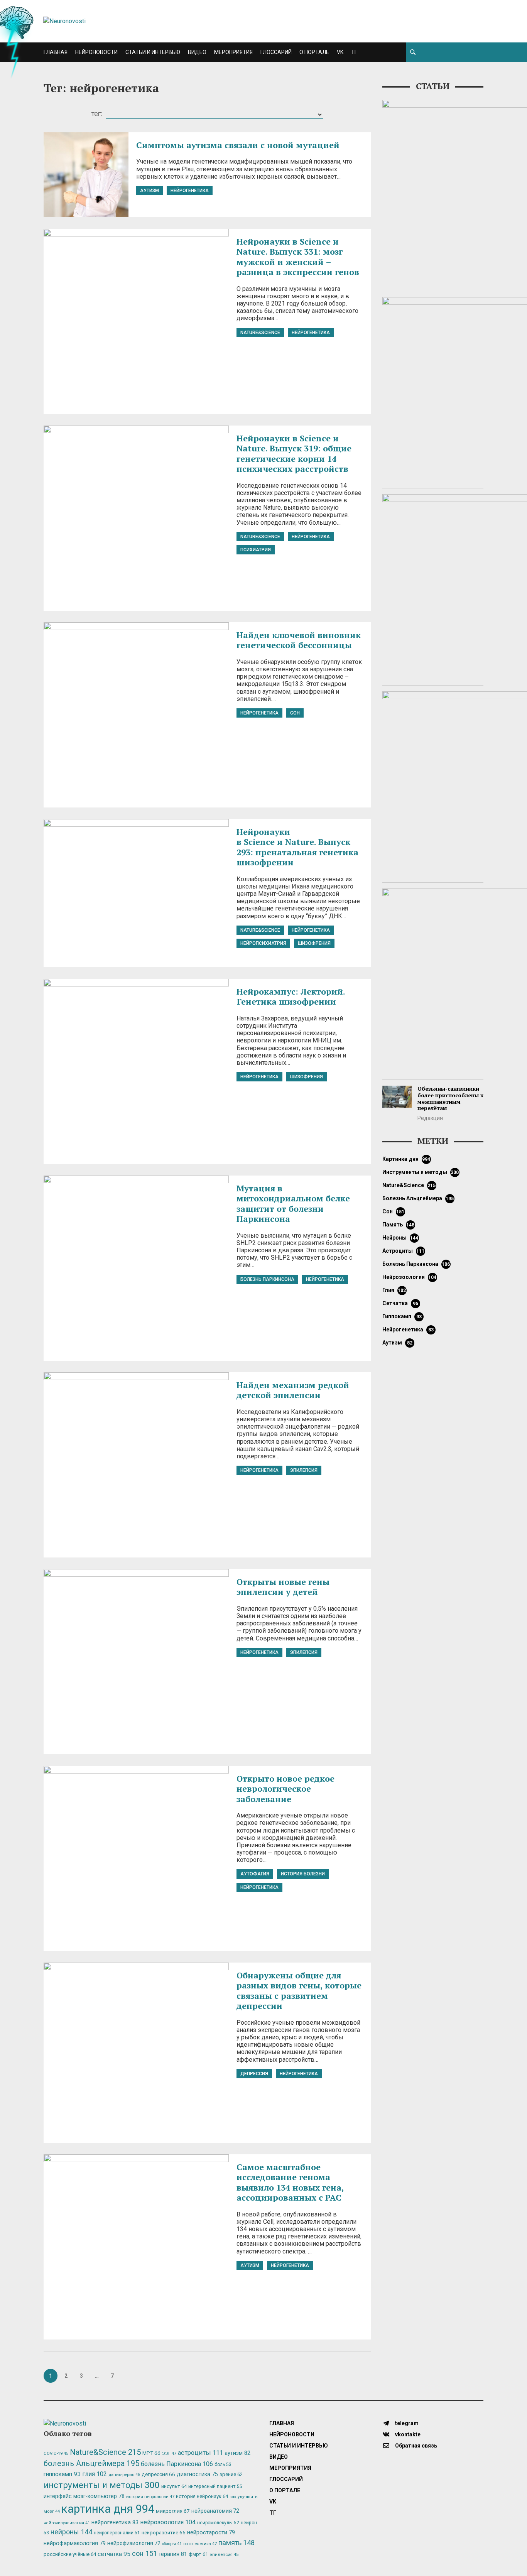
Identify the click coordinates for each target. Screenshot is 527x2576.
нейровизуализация (67, 2523)
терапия (173, 2554)
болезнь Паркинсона (267, 1279)
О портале (314, 52)
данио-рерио (124, 2475)
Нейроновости (96, 52)
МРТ (151, 2453)
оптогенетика (200, 2544)
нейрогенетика (190, 191)
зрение (231, 2474)
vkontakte (407, 2434)
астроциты (404, 1251)
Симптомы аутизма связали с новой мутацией (238, 145)
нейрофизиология (134, 2543)
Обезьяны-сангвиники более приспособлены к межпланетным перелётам (450, 1098)
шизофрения (314, 943)
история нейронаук (202, 2496)
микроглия (173, 2511)
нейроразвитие (164, 2533)
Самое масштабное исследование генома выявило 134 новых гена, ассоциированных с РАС (290, 2182)
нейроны (400, 1238)
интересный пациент (215, 2486)
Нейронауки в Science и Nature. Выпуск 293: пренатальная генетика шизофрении (297, 847)
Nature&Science (260, 333)
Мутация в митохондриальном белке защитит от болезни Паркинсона (293, 1203)
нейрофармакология (75, 2543)
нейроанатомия (215, 2511)
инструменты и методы (421, 1172)
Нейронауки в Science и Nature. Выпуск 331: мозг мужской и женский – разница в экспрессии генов (298, 257)
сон (295, 713)
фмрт (198, 2554)
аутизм (149, 191)
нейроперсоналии (117, 2533)
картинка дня (406, 1159)
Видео (197, 52)
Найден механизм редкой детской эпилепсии (293, 1390)
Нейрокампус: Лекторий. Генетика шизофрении (291, 996)
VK (340, 52)
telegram (406, 2423)
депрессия (254, 2074)
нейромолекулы (218, 2523)
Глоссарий (276, 52)
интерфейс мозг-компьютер (84, 2496)
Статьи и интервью (153, 52)
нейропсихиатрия (263, 943)
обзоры (172, 2544)
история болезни (303, 1874)
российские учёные (70, 2554)
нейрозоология (410, 1277)
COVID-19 (56, 2454)
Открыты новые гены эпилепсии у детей (283, 1587)
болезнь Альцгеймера (418, 1198)
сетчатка (400, 1303)
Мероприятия (233, 52)
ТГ (354, 52)
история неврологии (150, 2497)
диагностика (197, 2474)
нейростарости (211, 2533)
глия (394, 1290)
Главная (56, 52)
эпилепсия (304, 1470)
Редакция (430, 1118)
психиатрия (256, 550)
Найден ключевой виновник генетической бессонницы (299, 640)
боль (223, 2465)
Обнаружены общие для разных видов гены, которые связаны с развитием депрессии (299, 1990)
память (399, 1225)
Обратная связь (416, 2446)
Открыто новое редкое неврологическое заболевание (285, 1789)
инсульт (174, 2486)
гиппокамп (402, 1316)
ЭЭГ (169, 2453)
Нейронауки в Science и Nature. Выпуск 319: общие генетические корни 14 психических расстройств (294, 453)
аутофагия (255, 1874)
